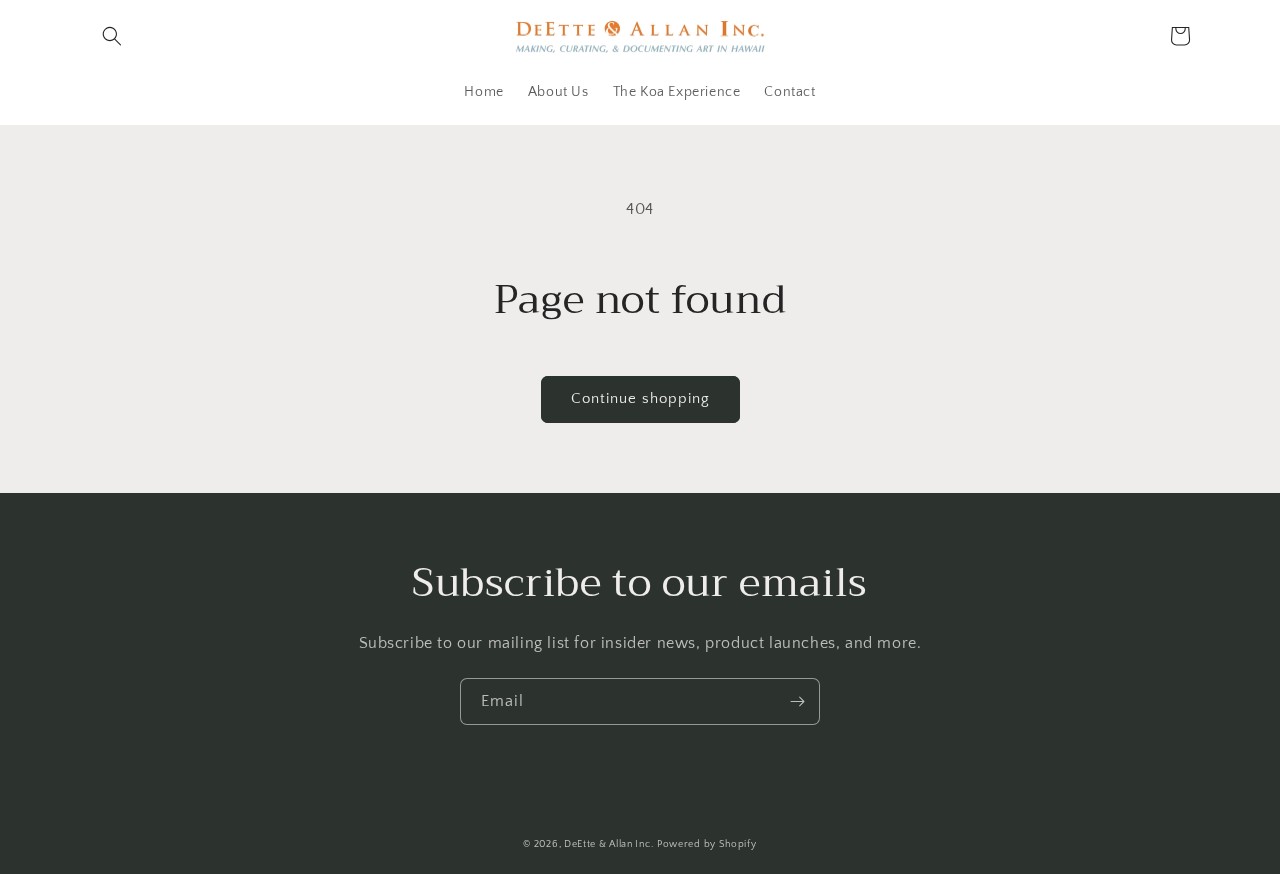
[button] (112, 36)
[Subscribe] (797, 701)
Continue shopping (640, 398)
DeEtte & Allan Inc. (608, 844)
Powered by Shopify (707, 844)
